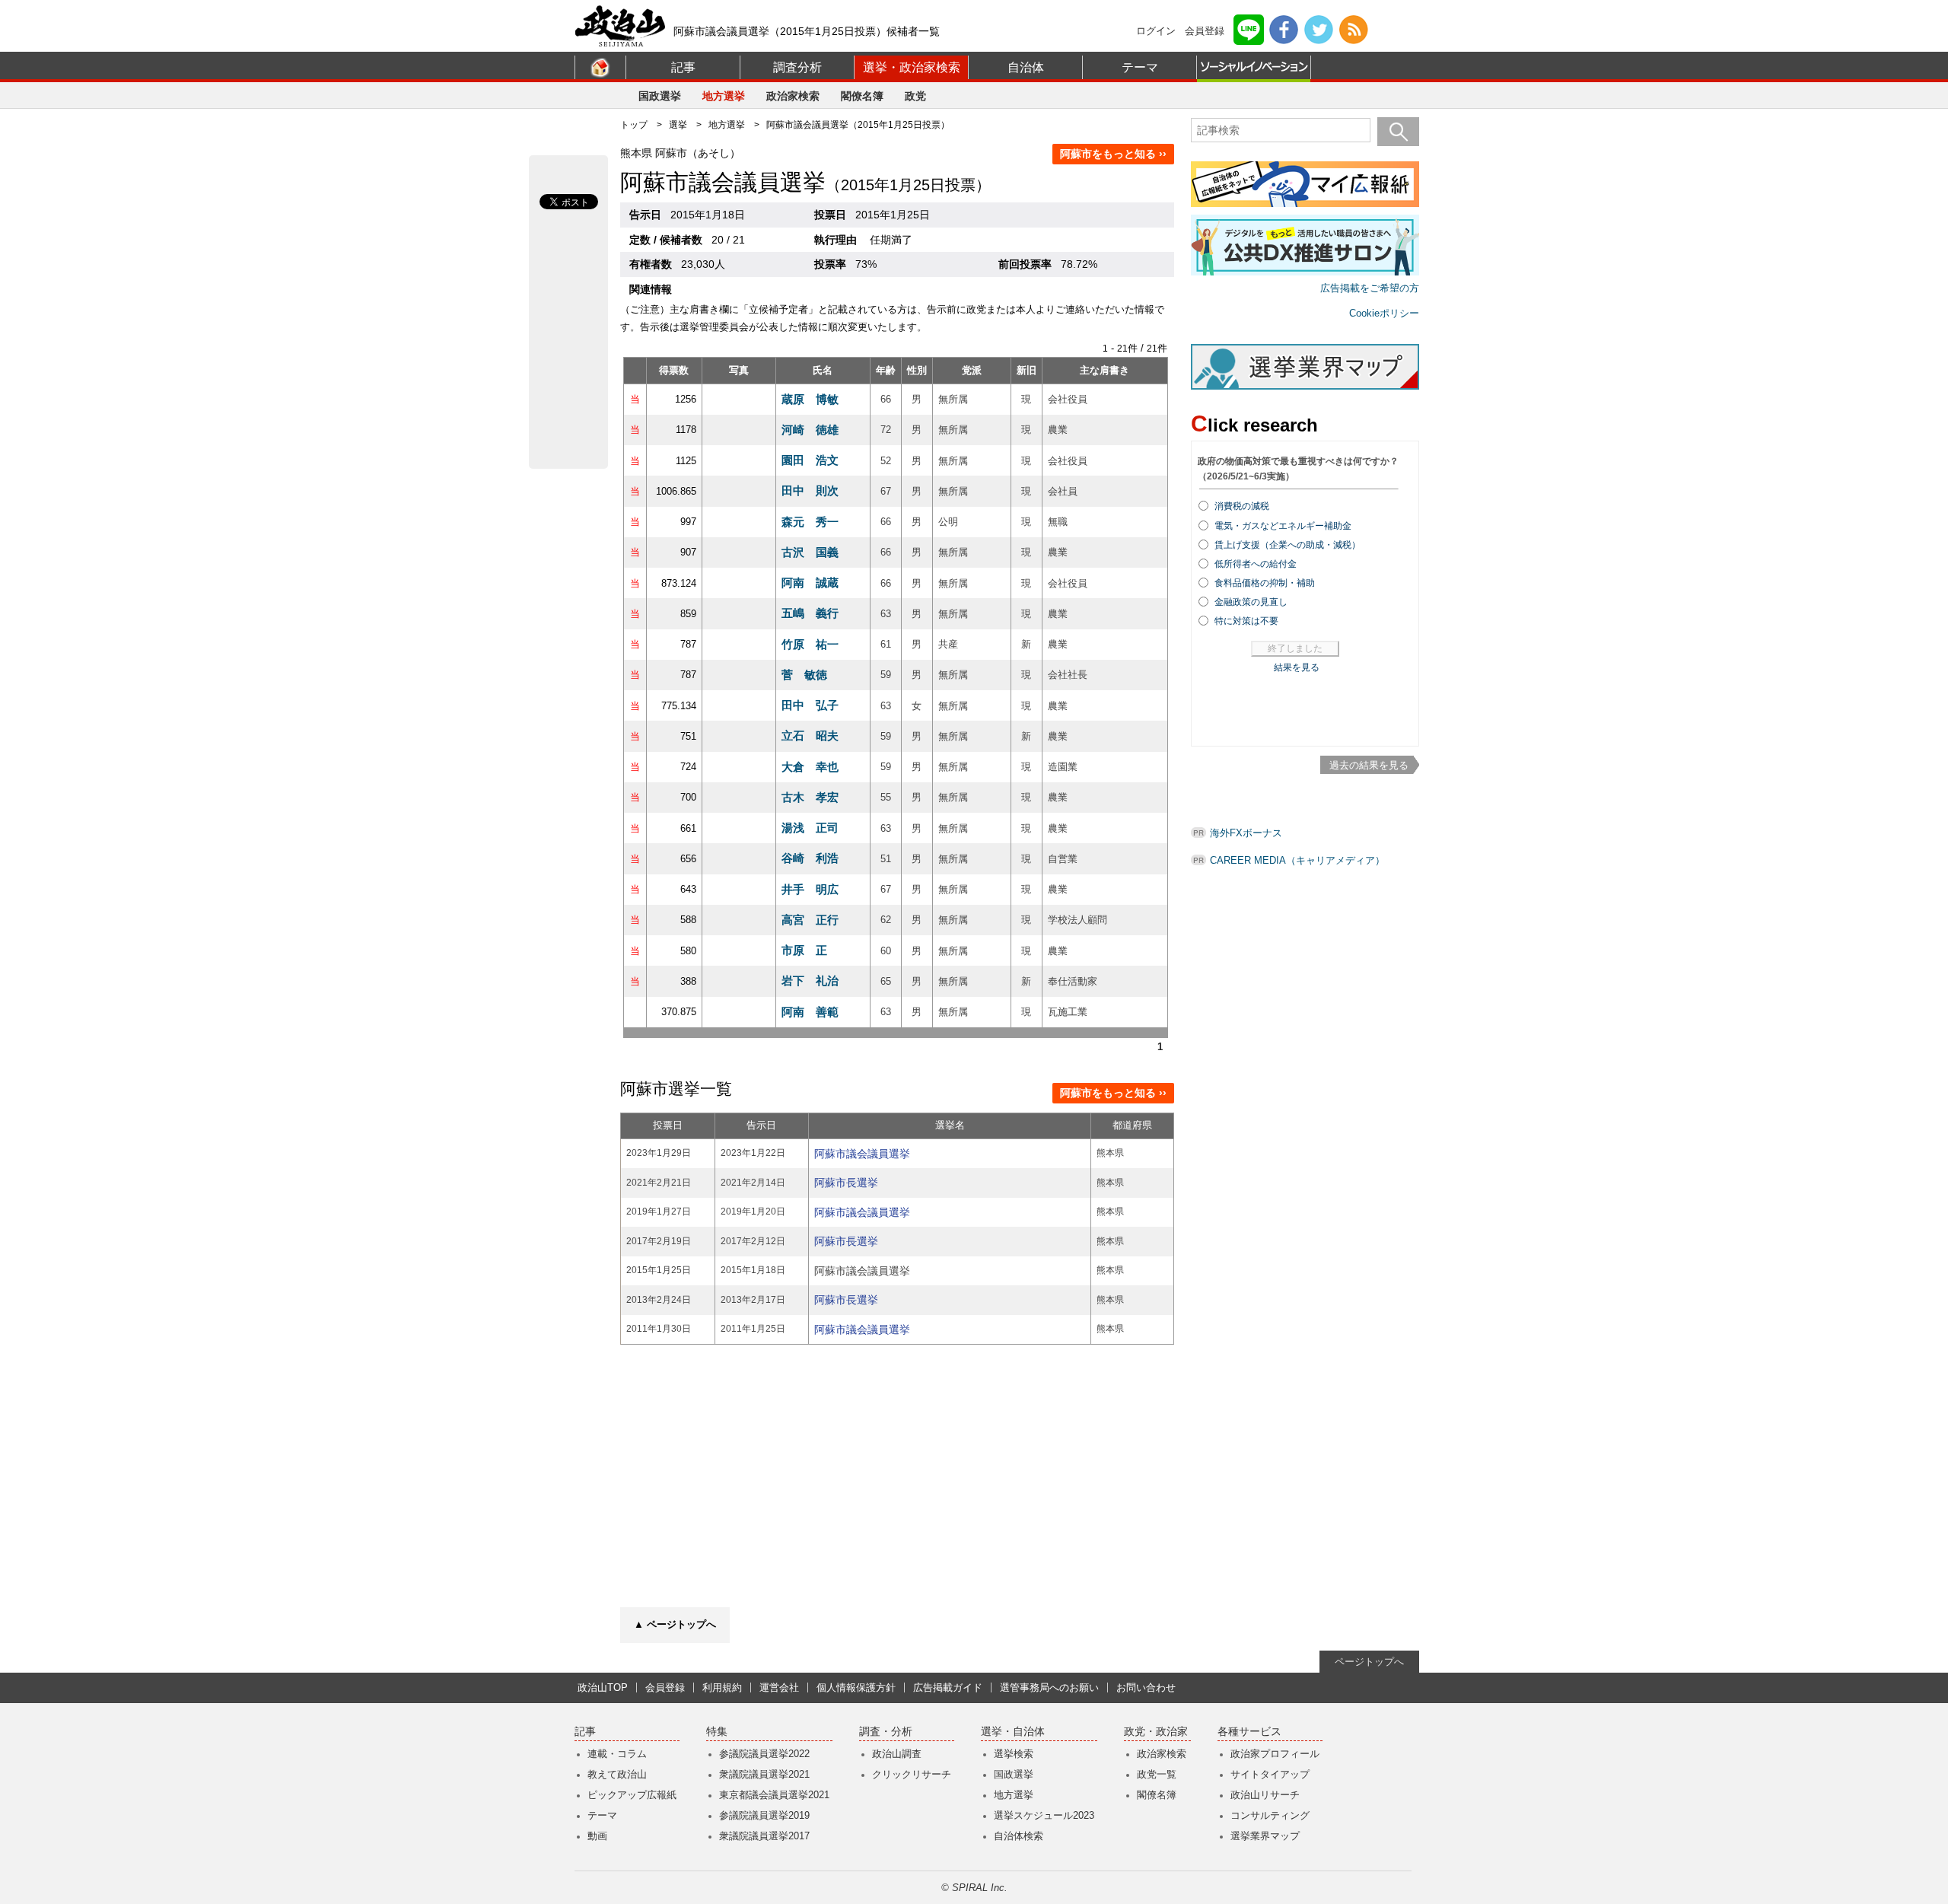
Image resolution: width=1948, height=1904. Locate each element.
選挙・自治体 (1013, 1732)
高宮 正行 (810, 920)
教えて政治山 (617, 1774)
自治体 (1026, 67)
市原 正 (804, 950)
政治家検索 (793, 96)
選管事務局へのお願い (1049, 1687)
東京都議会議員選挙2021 (774, 1795)
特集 (717, 1732)
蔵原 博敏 (810, 399)
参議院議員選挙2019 (764, 1815)
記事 (683, 67)
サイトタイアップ (1270, 1774)
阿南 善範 (810, 1012)
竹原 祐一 (810, 644)
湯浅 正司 (810, 828)
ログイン (1156, 31)
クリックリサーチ (912, 1774)
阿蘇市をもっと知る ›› (1113, 154)
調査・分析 (886, 1732)
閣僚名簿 (862, 96)
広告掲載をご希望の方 (1370, 288)
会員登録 (1205, 31)
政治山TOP (603, 1687)
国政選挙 (660, 96)
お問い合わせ (1146, 1687)
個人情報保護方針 (856, 1687)
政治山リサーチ (1265, 1795)
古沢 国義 (810, 552)
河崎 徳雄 (810, 430)
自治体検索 (1019, 1836)
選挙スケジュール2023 (1044, 1815)
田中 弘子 (810, 705)
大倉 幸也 (810, 767)
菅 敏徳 (804, 675)
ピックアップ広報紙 (632, 1795)
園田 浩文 (810, 460)
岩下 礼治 (810, 981)
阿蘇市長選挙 (846, 1183)
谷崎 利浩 (810, 858)
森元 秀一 (810, 522)
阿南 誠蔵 (810, 583)
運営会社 (779, 1687)
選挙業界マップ (1265, 1836)
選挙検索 (1014, 1754)
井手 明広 (810, 889)
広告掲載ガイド (948, 1687)
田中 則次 (810, 490)
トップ (634, 125)
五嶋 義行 (810, 613)
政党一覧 (1157, 1774)
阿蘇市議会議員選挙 (862, 1154)
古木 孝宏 (810, 797)
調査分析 (797, 67)
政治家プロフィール (1275, 1754)
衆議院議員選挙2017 (764, 1836)
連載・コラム (617, 1754)
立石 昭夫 (810, 735)
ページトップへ (1369, 1662)
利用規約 (722, 1687)
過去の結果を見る (1369, 765)
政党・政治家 (1156, 1732)
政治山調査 (897, 1754)
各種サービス (1249, 1732)
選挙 (678, 125)
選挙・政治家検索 (912, 67)
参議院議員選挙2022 (764, 1754)
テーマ (1140, 67)
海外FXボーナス (1246, 833)
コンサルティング (1270, 1815)
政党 (915, 96)
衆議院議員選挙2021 (764, 1774)
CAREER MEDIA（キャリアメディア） (1297, 860)
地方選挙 (724, 96)
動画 (597, 1836)
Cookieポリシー (1384, 313)
